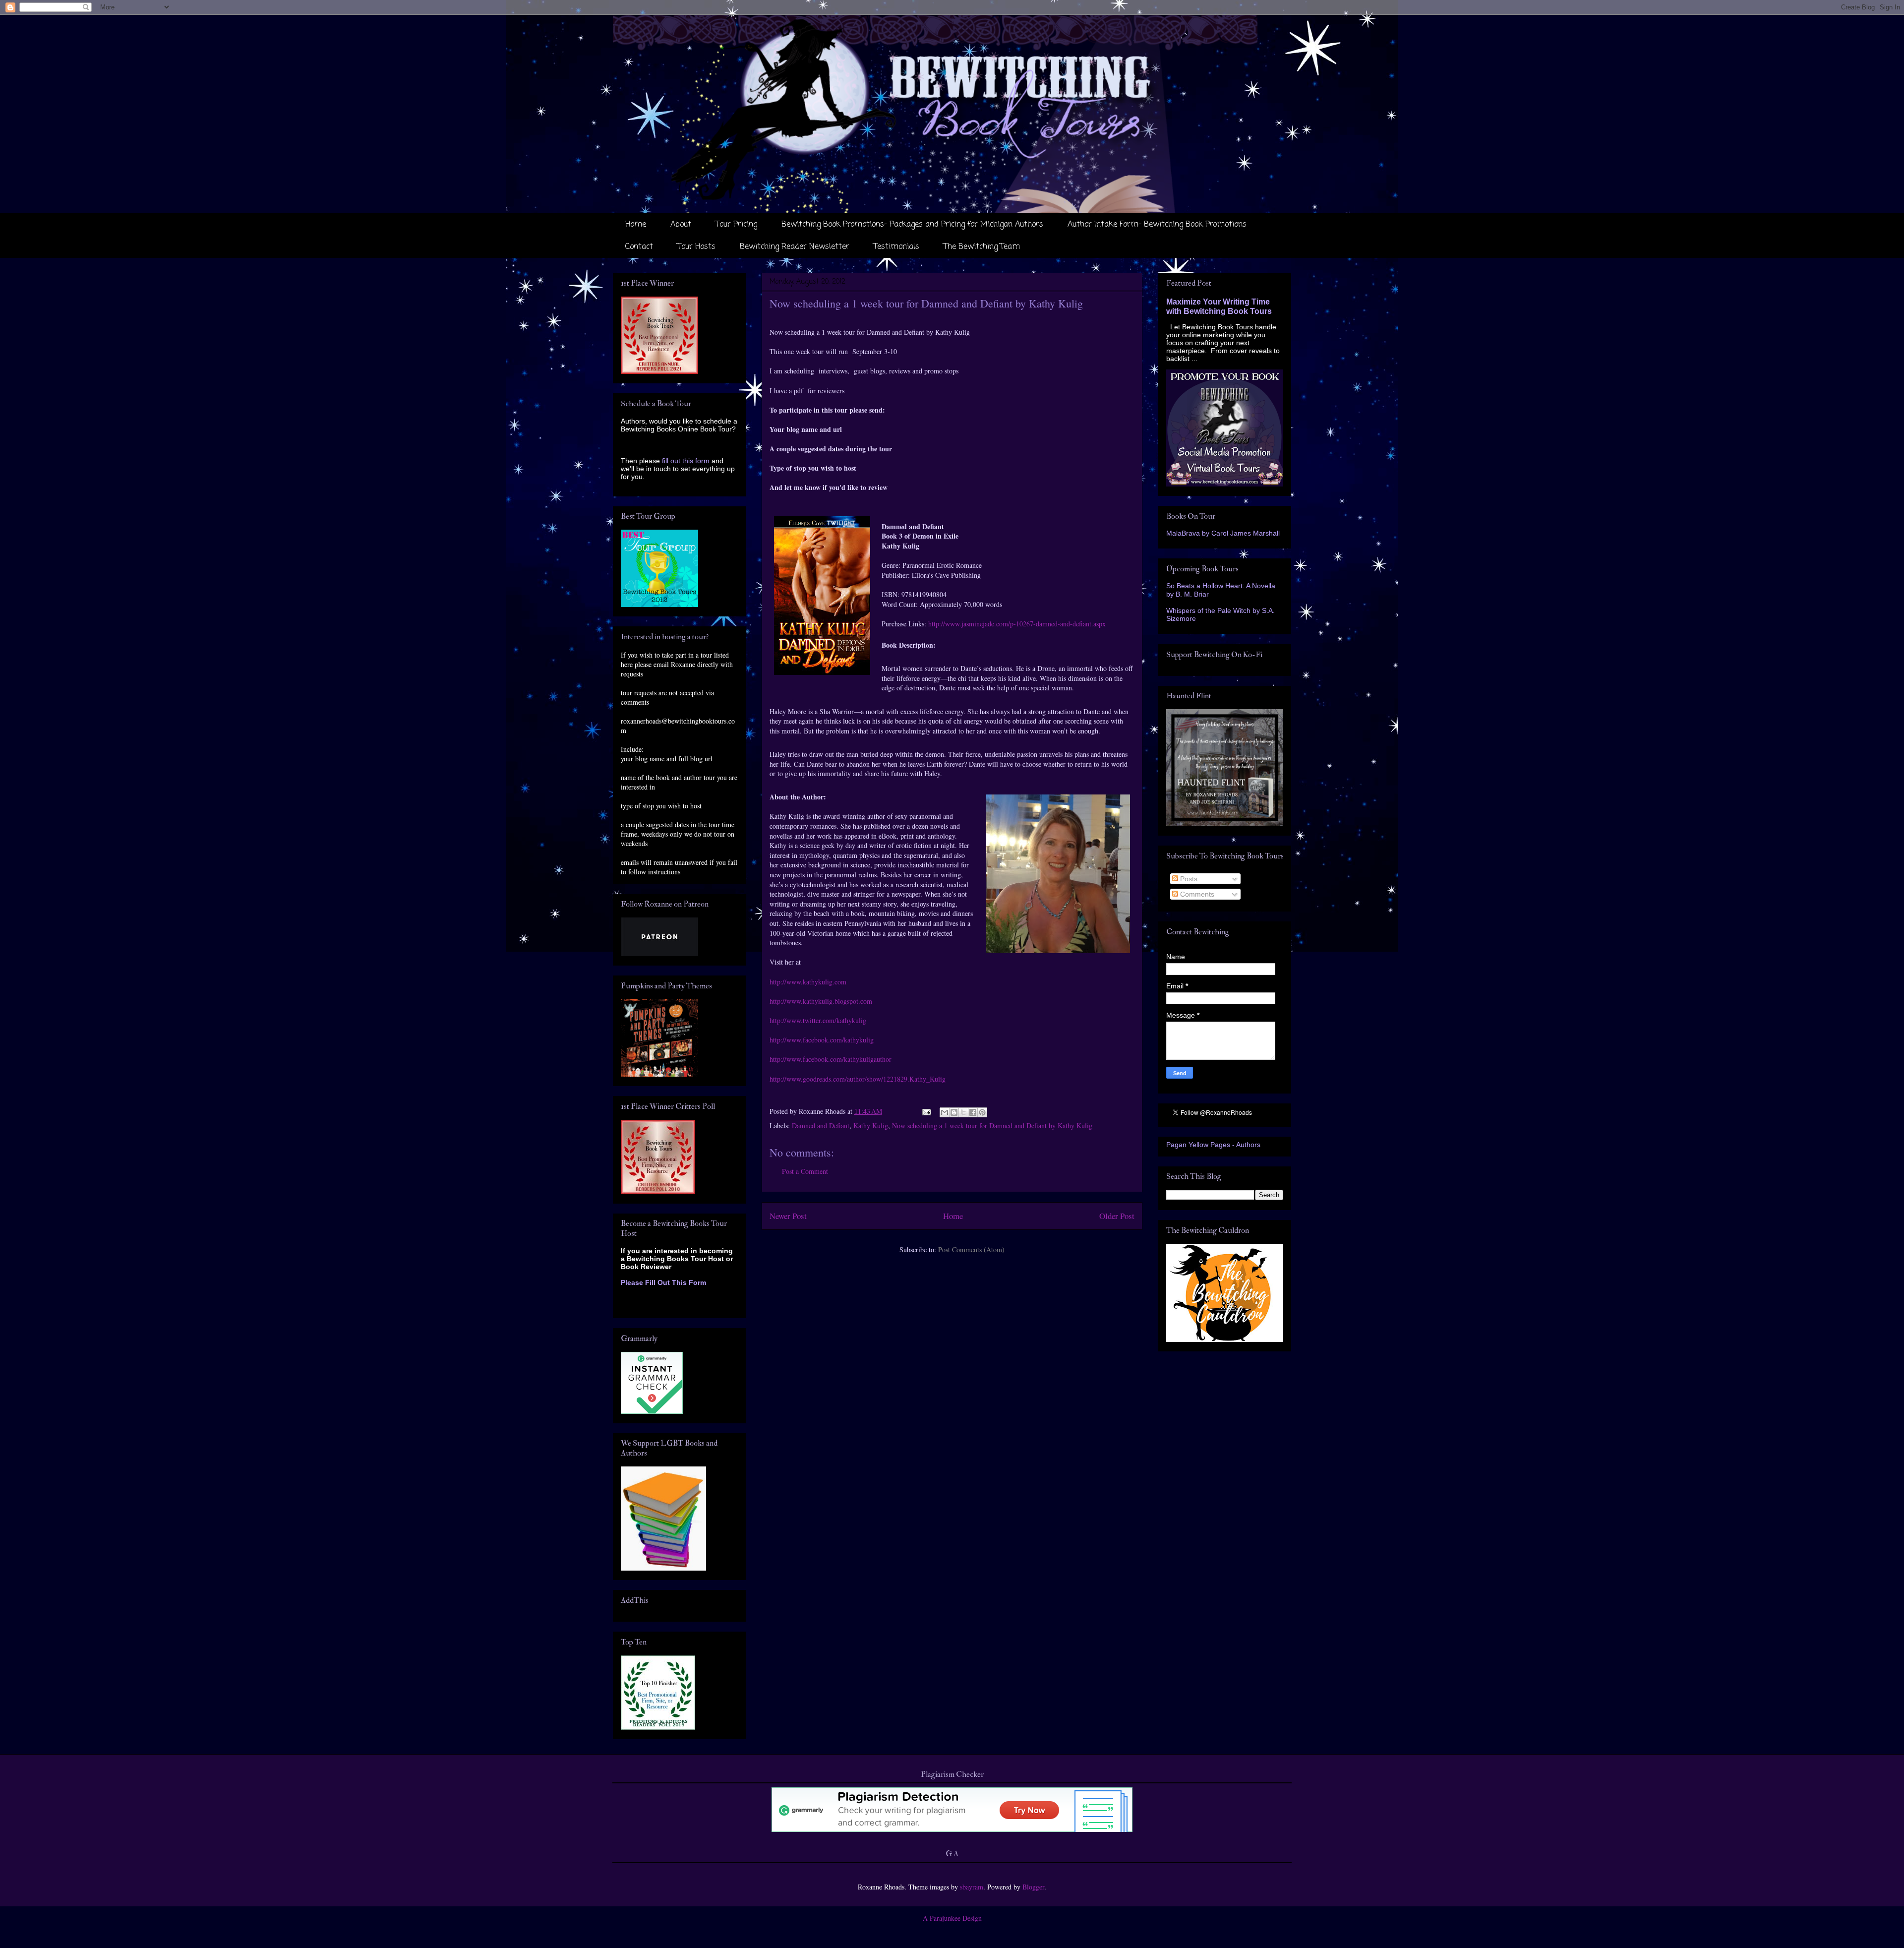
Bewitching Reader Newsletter (795, 247)
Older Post (1117, 1216)
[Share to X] (963, 1112)
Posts (1188, 879)
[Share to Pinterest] (982, 1112)
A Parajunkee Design (952, 1918)
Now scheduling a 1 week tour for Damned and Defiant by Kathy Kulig (992, 1126)
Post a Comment (805, 1171)
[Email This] (945, 1112)
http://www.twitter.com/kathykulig (818, 1020)
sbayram (972, 1887)
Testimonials (896, 247)
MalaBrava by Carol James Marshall (1223, 533)
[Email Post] (926, 1111)
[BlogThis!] (954, 1112)
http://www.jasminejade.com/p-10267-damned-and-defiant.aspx (1017, 624)
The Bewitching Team (982, 247)
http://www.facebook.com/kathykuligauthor (831, 1059)
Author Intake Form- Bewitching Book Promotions (1157, 225)
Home (636, 225)
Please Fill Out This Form (663, 1282)
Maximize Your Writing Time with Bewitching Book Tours (1219, 306)
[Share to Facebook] (973, 1112)
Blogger (1033, 1887)
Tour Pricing (736, 225)
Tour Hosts (696, 247)
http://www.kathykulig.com (808, 982)
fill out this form (686, 461)
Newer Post (788, 1216)
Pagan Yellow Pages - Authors (1213, 1145)
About (681, 225)
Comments (1196, 894)
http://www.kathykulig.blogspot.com (821, 1001)
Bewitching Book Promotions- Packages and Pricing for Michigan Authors (912, 225)
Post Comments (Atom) (971, 1249)
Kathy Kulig (871, 1126)
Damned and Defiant (821, 1126)
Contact (639, 247)
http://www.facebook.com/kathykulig (822, 1040)
